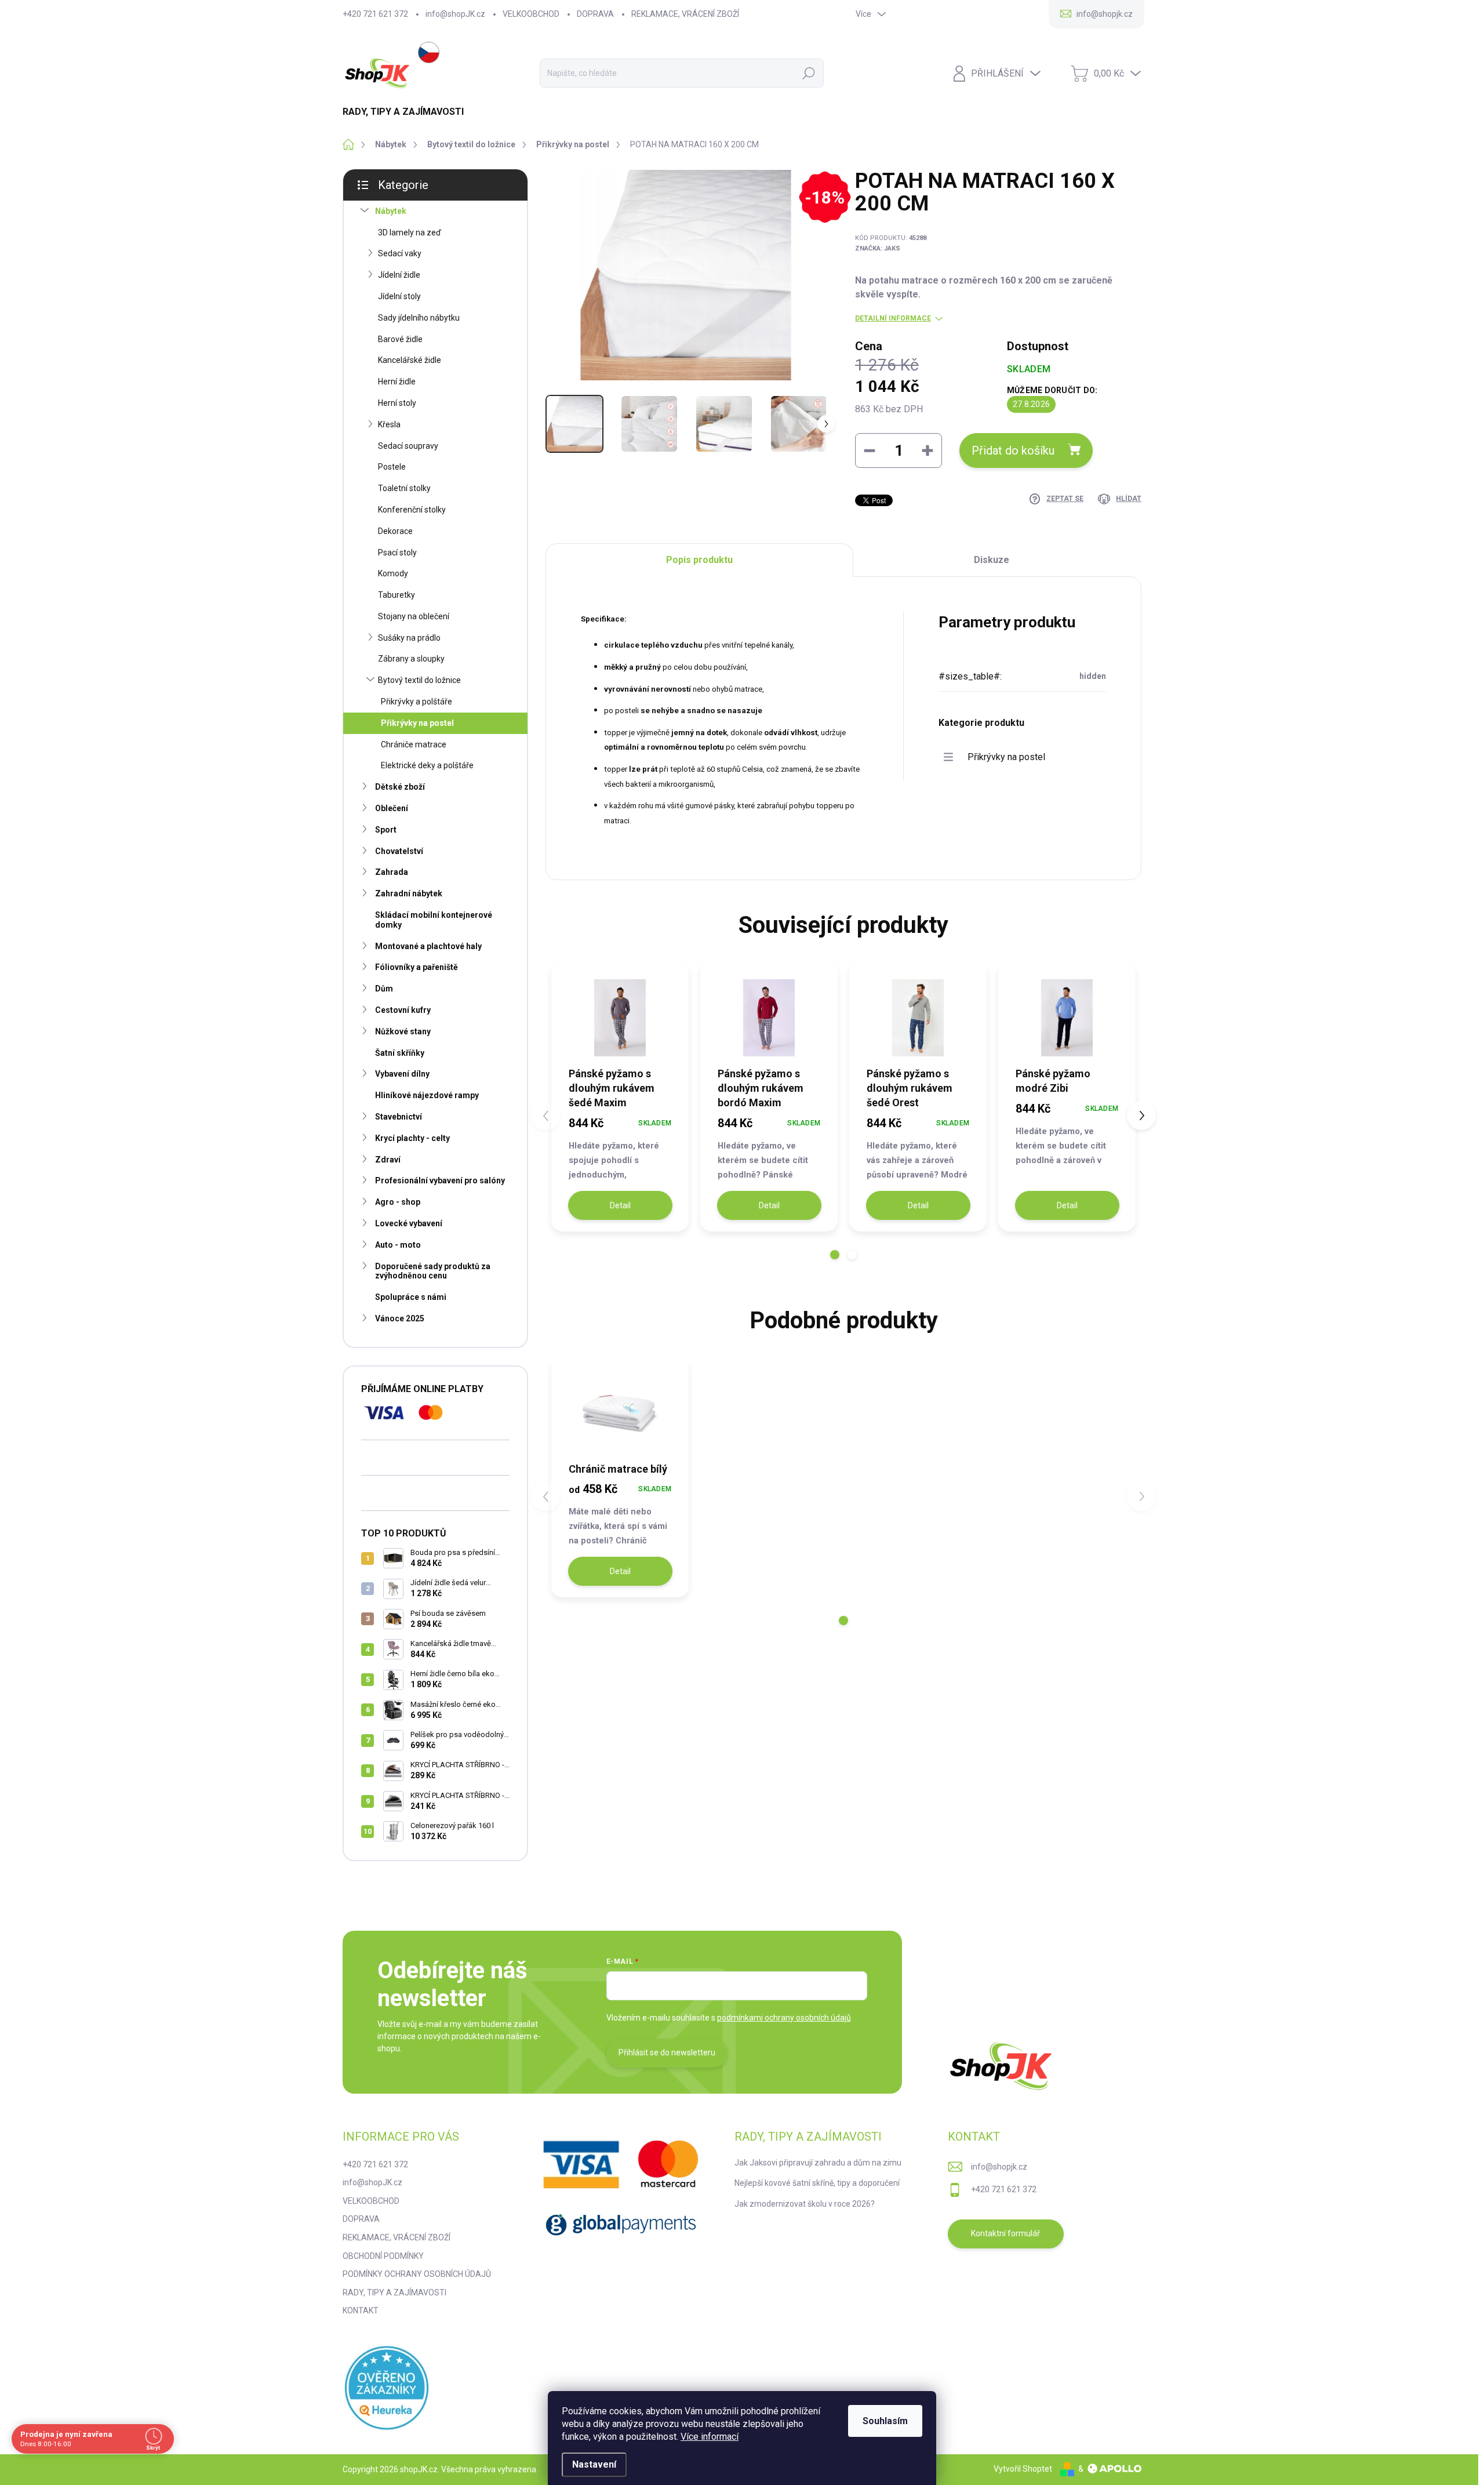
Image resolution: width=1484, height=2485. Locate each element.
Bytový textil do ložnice (419, 680)
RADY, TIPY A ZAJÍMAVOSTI (394, 2293)
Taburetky (397, 595)
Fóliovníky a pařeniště (417, 967)
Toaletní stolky (404, 488)
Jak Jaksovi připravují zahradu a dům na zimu (818, 2163)
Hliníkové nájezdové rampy (427, 1095)
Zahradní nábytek (409, 893)
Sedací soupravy (408, 446)
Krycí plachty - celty (412, 1138)
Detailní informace (893, 318)
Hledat (809, 73)
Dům (384, 989)
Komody (393, 573)
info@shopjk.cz (999, 2167)
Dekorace (395, 531)
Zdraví (388, 1160)
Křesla (389, 424)
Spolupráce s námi (411, 1297)
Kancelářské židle (410, 360)
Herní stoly (397, 403)
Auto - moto (398, 1245)
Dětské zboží (400, 787)
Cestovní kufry (403, 1010)
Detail (620, 1205)
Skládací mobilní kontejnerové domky (434, 920)
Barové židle (400, 339)
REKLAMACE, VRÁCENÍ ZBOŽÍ (685, 14)
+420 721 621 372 (375, 14)
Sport (386, 830)
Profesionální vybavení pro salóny (440, 1180)
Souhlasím (885, 2421)
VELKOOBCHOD (531, 14)
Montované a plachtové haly (428, 946)
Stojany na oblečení (414, 616)
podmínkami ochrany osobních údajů (784, 2018)
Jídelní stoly (399, 296)
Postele (392, 467)
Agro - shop (398, 1202)
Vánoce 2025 (400, 1318)
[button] (835, 1255)
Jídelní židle (399, 275)
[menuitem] (408, 112)
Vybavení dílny (402, 1074)
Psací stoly (397, 553)
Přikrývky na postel (417, 723)
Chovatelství (399, 851)
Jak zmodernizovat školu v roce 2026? (805, 2204)
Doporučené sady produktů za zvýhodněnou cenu (433, 1271)
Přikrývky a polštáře (417, 702)
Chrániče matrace (414, 744)
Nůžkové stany (403, 1031)
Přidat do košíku (1013, 451)
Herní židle (397, 382)
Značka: (878, 248)
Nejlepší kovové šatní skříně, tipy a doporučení (817, 2183)
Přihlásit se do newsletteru (667, 2052)
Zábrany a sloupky (411, 659)
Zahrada (392, 872)
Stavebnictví (399, 1117)
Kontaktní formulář (1005, 2233)
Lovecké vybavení (409, 1223)
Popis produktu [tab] (699, 560)
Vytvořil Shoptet (1023, 2469)
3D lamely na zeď (410, 232)
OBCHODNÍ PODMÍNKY (383, 2256)
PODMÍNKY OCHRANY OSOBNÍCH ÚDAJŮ (417, 2274)
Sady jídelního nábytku (419, 318)
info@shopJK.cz (455, 14)
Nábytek (391, 211)
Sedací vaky (400, 253)
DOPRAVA (595, 14)
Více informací (710, 2437)
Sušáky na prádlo (409, 638)
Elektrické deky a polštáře (427, 765)
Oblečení (392, 808)
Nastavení (594, 2464)
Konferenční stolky (412, 510)
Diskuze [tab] (992, 560)
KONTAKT (361, 2310)
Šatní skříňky (400, 1053)
